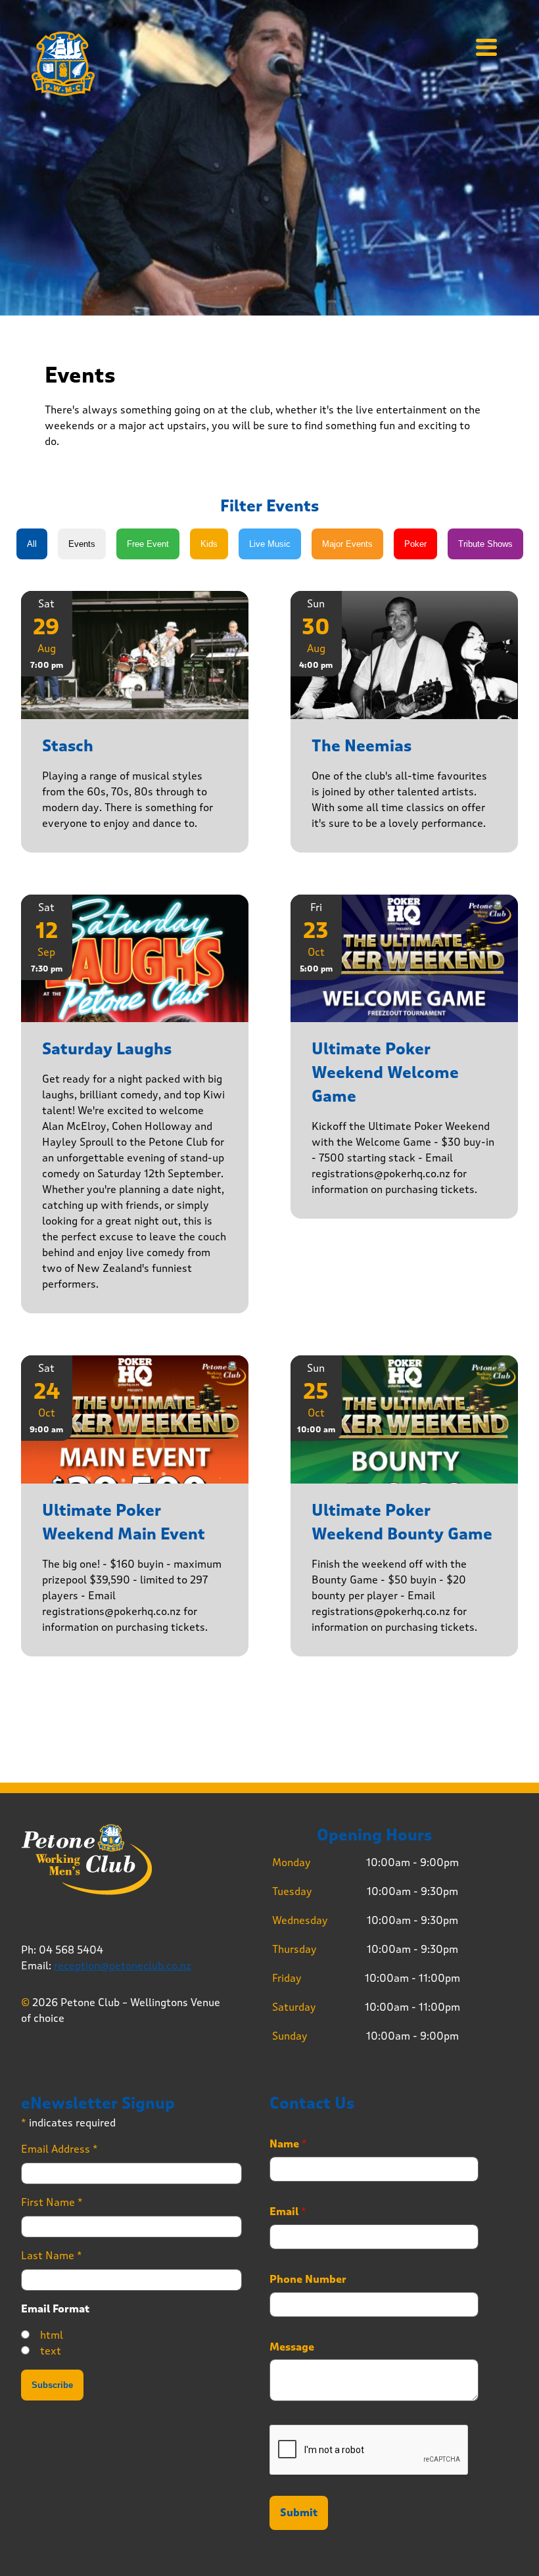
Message (292, 2347)
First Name (52, 2202)
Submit (299, 2513)
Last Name (52, 2256)
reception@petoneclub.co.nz (123, 1966)
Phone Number (308, 2280)
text (51, 2351)
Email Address (59, 2149)
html (52, 2335)
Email (288, 2212)
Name (288, 2144)
